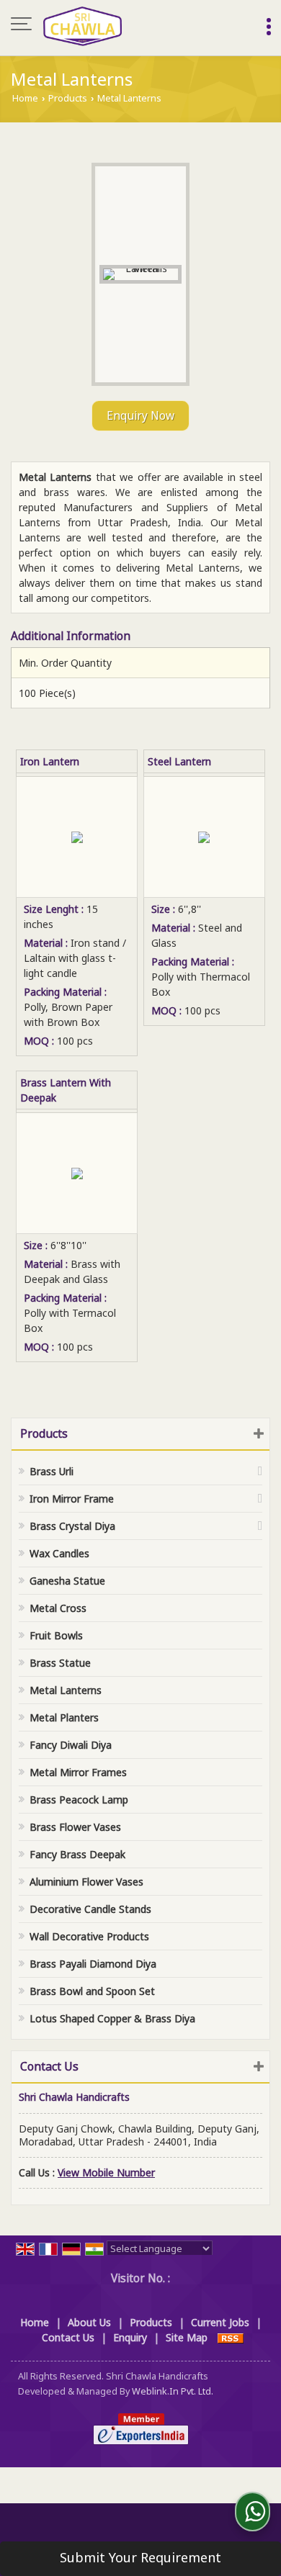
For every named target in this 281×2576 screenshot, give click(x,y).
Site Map (187, 2337)
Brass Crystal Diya (72, 1526)
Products (68, 98)
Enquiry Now (140, 416)
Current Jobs (220, 2322)
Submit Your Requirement (140, 2557)
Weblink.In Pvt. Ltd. (173, 2391)
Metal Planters (64, 1717)
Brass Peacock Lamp (79, 1800)
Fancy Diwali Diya (71, 1745)
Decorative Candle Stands (90, 1909)
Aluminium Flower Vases (86, 1882)
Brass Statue (60, 1663)
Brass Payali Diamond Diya (93, 1964)
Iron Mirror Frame (72, 1499)
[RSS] (231, 2337)
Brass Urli (52, 1471)
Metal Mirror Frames (78, 1772)
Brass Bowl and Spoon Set (92, 1991)
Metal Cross (58, 1608)
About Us (89, 2322)
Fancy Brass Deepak (77, 1854)
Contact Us (68, 2337)
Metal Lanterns (66, 1690)
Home (25, 98)
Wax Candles (59, 1553)
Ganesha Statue (67, 1581)
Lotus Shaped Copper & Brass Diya (112, 2018)
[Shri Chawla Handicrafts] (82, 25)
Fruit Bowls (56, 1635)
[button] (106, 2172)
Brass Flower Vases (75, 1827)
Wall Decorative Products (89, 1936)
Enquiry (130, 2337)
